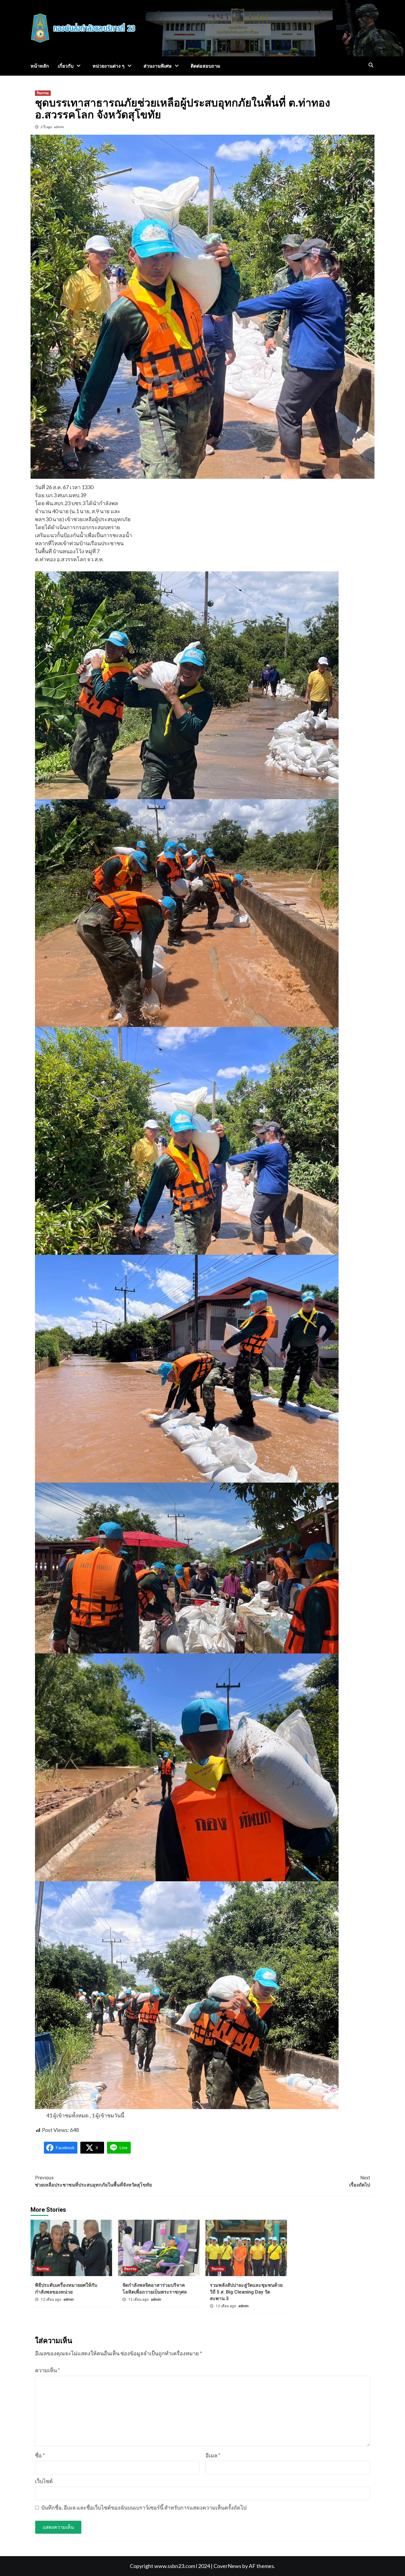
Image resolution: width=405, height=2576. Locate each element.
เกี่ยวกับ (66, 66)
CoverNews (227, 2566)
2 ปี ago (47, 127)
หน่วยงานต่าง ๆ (109, 66)
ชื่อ (40, 2455)
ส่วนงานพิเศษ (158, 66)
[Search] (371, 65)
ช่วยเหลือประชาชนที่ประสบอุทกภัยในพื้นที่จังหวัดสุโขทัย (93, 2181)
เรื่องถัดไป (360, 2181)
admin (59, 127)
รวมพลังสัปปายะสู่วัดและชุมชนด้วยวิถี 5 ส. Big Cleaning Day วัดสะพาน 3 (246, 2292)
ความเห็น (47, 2370)
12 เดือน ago (51, 2300)
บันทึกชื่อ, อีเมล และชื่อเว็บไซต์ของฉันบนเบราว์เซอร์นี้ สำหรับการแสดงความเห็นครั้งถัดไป (144, 2507)
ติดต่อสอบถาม (205, 66)
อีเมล (213, 2455)
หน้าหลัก (40, 66)
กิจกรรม (43, 93)
